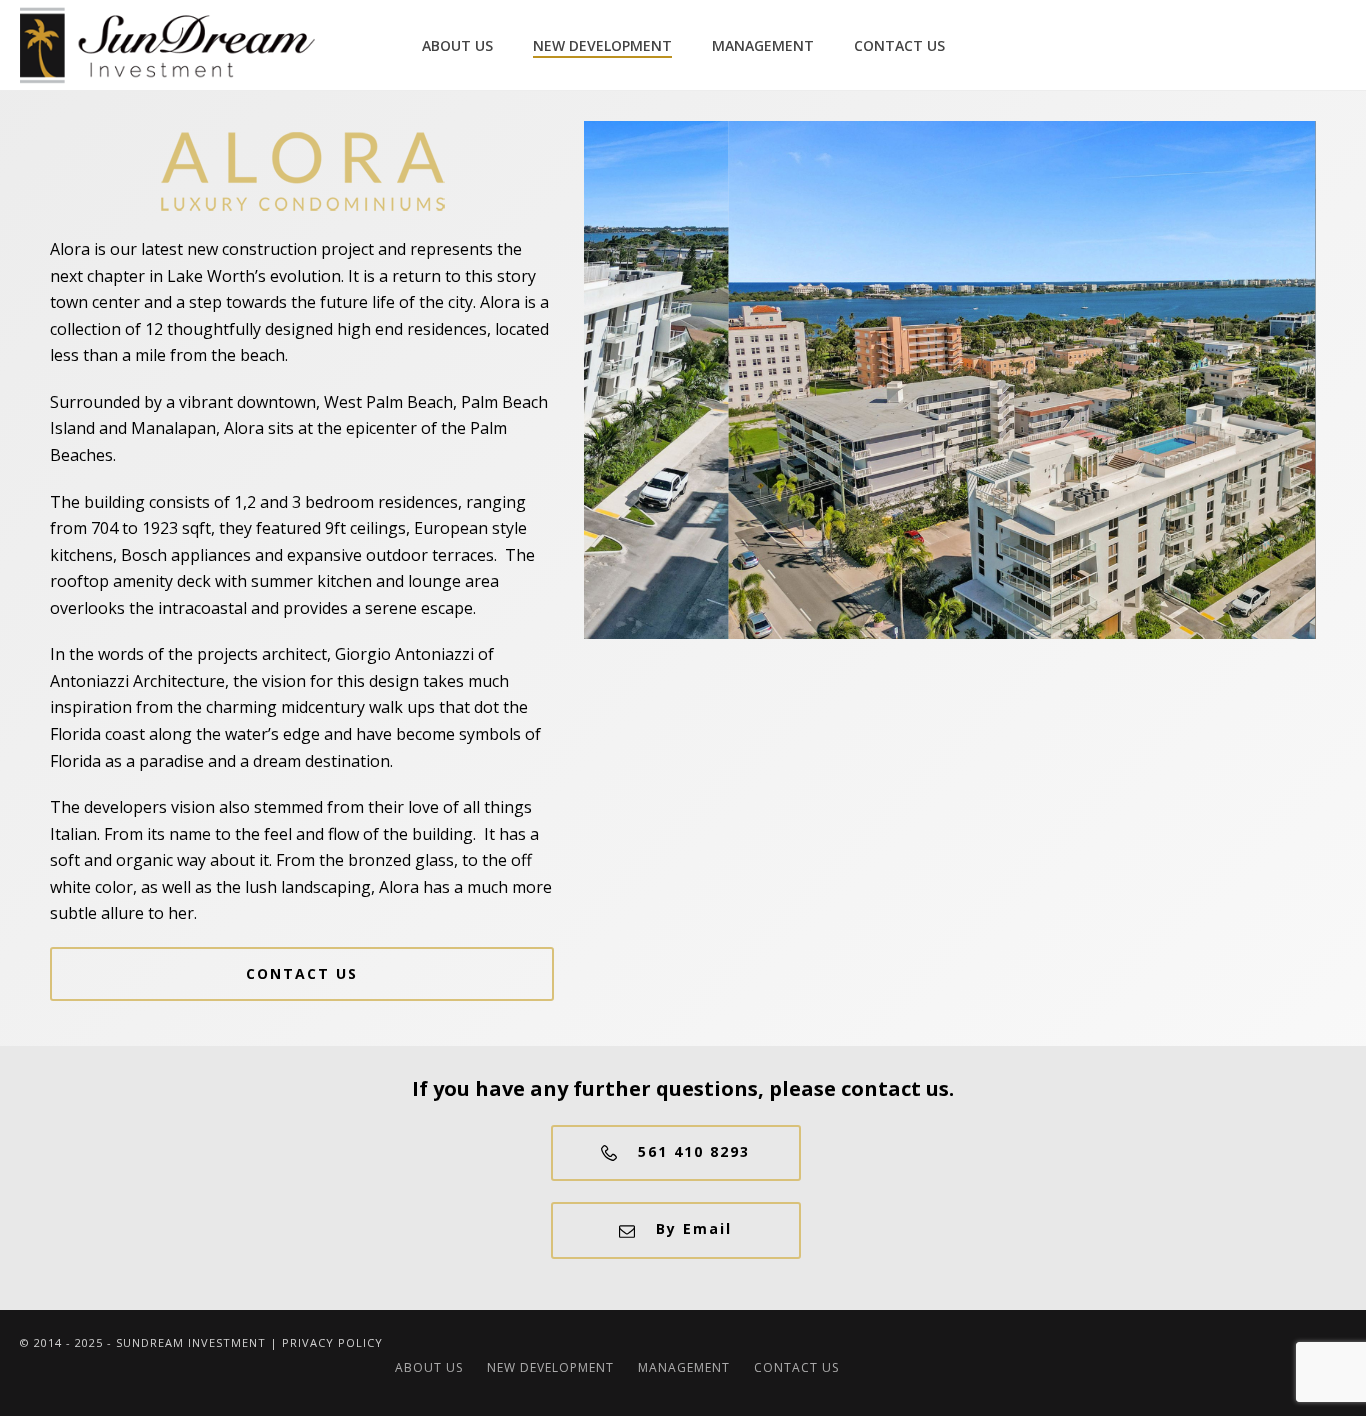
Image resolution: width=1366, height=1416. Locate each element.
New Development (602, 45)
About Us (457, 45)
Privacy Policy (332, 1342)
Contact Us (899, 45)
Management (763, 45)
